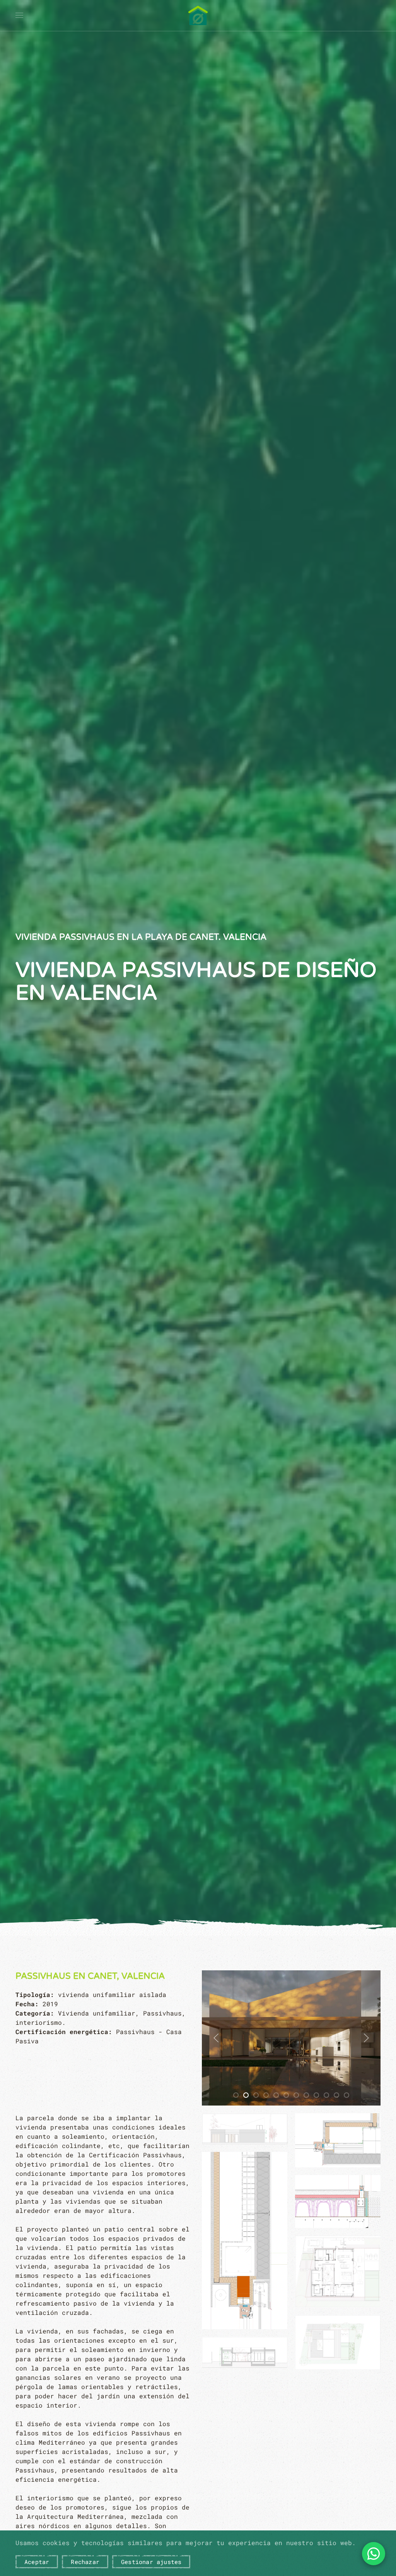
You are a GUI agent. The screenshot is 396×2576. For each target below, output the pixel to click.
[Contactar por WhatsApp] (374, 2554)
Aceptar (37, 2562)
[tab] (236, 2095)
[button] (19, 15)
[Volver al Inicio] (198, 15)
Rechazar (85, 2562)
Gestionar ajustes (151, 2562)
